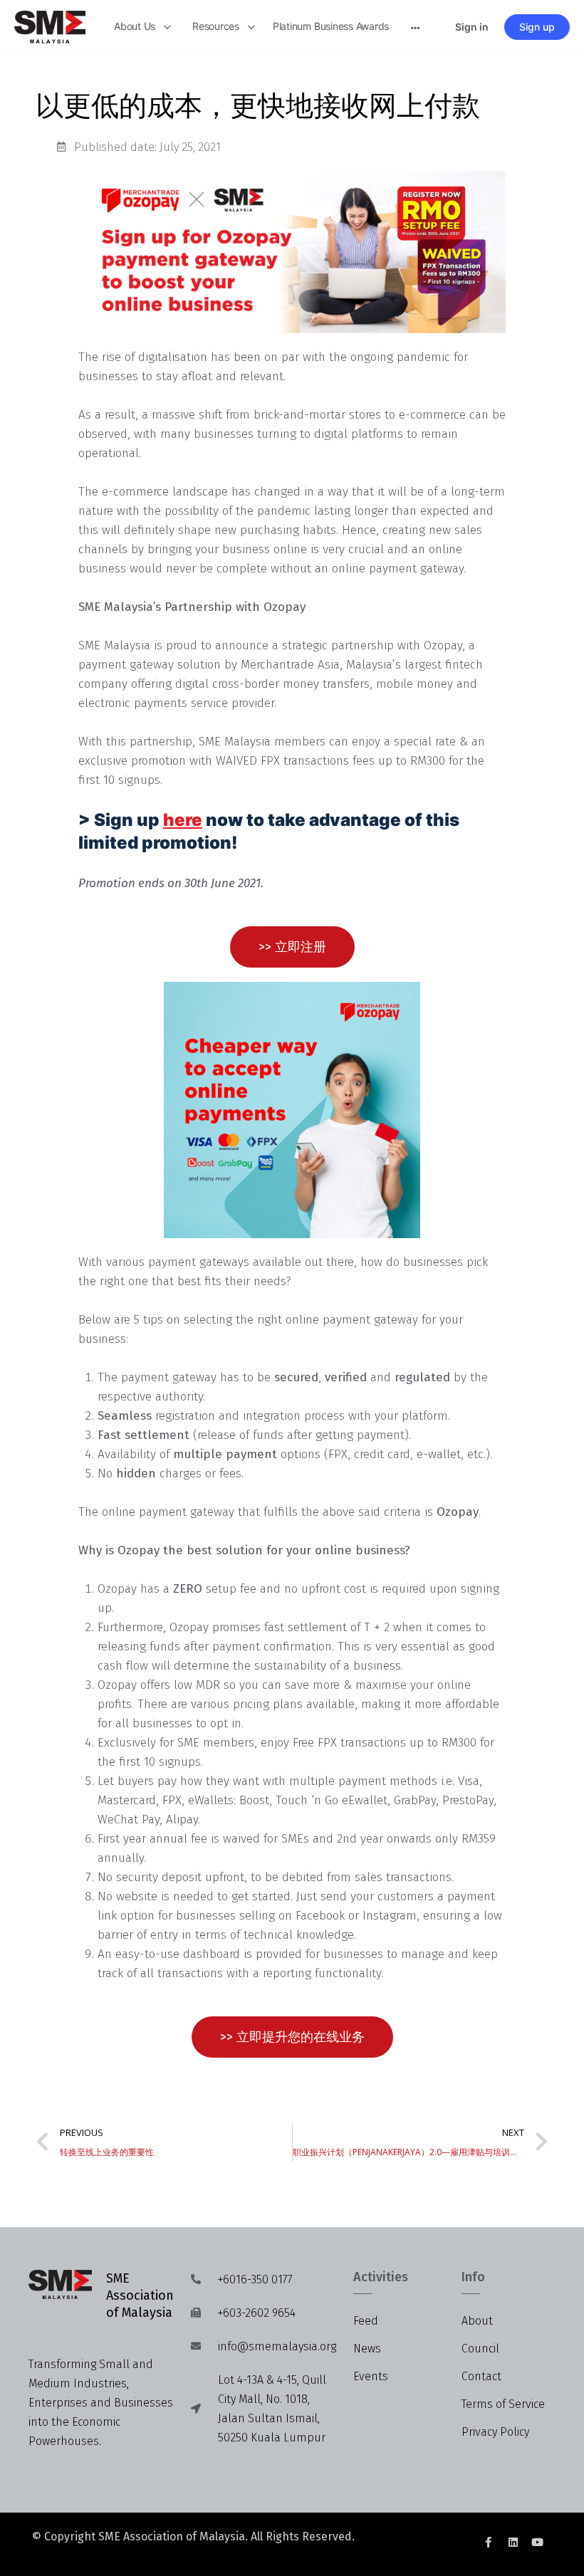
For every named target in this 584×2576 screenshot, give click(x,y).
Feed (366, 2321)
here (183, 820)
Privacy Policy (495, 2432)
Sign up (537, 27)
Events (371, 2376)
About (477, 2321)
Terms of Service (503, 2404)
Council (480, 2349)
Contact (481, 2376)
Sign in (472, 27)
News (367, 2349)
